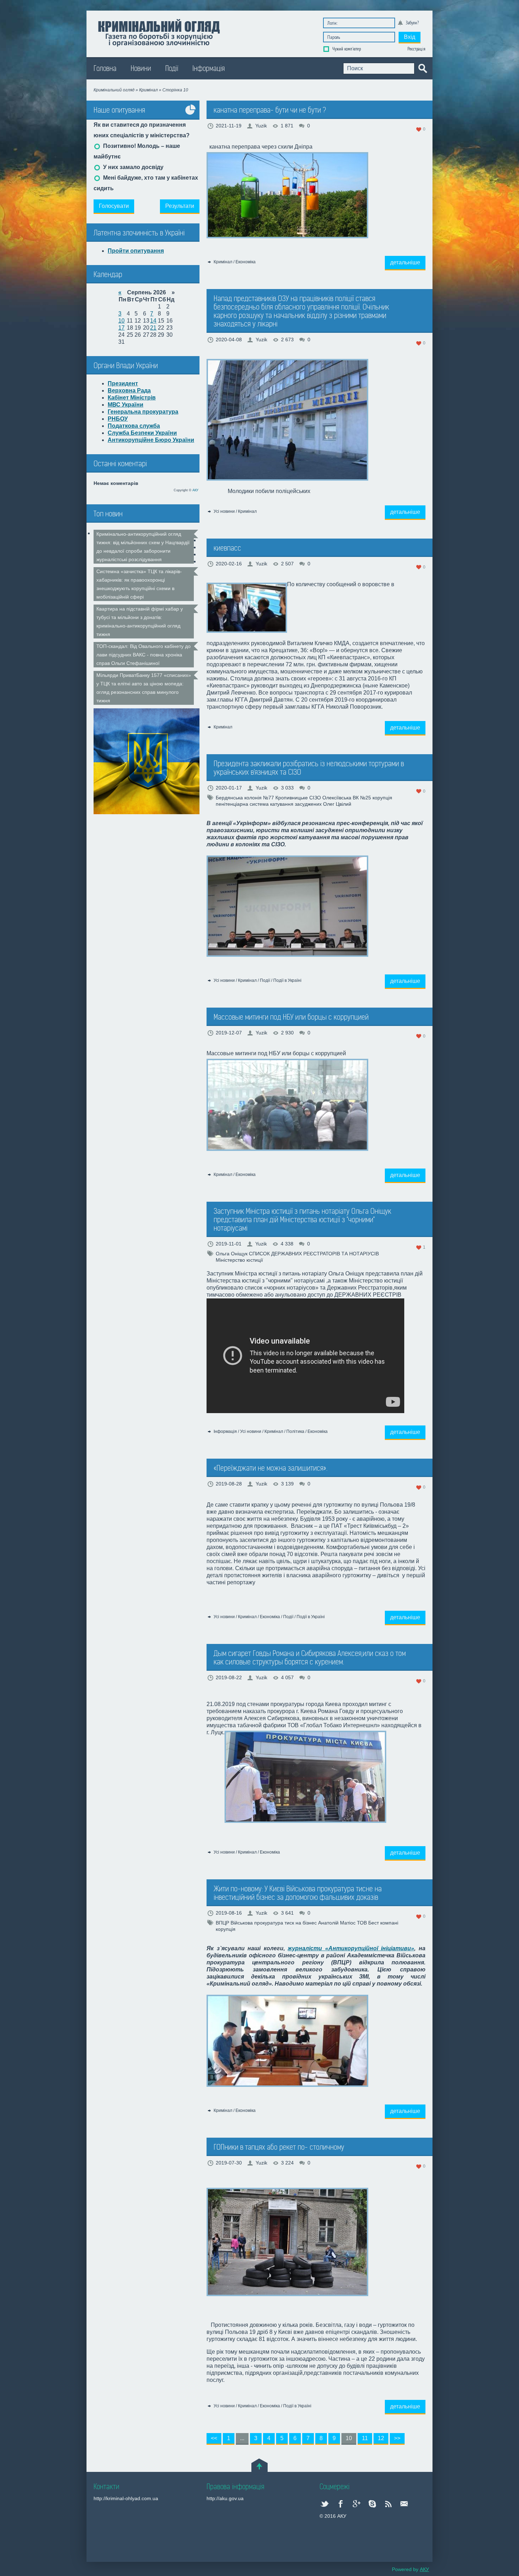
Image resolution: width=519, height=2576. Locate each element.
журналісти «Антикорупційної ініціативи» (351, 1948)
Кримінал (223, 262)
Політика (295, 1431)
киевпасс (227, 548)
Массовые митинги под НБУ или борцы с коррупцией (291, 1017)
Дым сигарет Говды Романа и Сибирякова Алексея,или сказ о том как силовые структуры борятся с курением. (310, 1658)
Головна (105, 69)
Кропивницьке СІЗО (298, 798)
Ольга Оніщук (232, 1254)
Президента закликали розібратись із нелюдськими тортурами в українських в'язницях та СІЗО (309, 768)
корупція (382, 798)
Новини (141, 69)
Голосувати (114, 206)
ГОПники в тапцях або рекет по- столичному (279, 2147)
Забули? (412, 23)
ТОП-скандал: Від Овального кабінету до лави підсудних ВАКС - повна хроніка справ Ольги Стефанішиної (144, 655)
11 (365, 2438)
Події (172, 69)
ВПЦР (222, 1923)
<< (214, 2438)
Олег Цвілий (337, 804)
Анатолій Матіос (337, 1923)
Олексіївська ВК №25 (347, 798)
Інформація (209, 69)
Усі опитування (191, 115)
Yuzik (261, 126)
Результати (180, 206)
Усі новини (224, 511)
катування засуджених (296, 804)
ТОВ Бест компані (378, 1923)
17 (121, 328)
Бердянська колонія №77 (245, 798)
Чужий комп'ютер (346, 49)
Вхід (410, 37)
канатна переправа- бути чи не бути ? (270, 110)
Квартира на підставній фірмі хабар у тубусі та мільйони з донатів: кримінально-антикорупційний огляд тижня (140, 622)
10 (121, 321)
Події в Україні (287, 980)
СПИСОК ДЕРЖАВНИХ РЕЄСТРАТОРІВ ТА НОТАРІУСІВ (314, 1254)
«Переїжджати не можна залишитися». (270, 1468)
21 (153, 328)
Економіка (246, 262)
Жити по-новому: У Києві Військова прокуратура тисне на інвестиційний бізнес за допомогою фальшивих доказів (298, 1893)
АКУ (195, 490)
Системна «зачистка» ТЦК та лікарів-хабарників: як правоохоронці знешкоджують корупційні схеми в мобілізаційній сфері (139, 584)
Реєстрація (416, 49)
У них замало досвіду (133, 167)
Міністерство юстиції (239, 1260)
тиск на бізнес (301, 1923)
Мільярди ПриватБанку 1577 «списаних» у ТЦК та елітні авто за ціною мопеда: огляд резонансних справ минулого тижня (144, 688)
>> (397, 2438)
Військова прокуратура (257, 1923)
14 (153, 321)
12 (381, 2438)
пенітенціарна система (242, 804)
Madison (159, 32)
